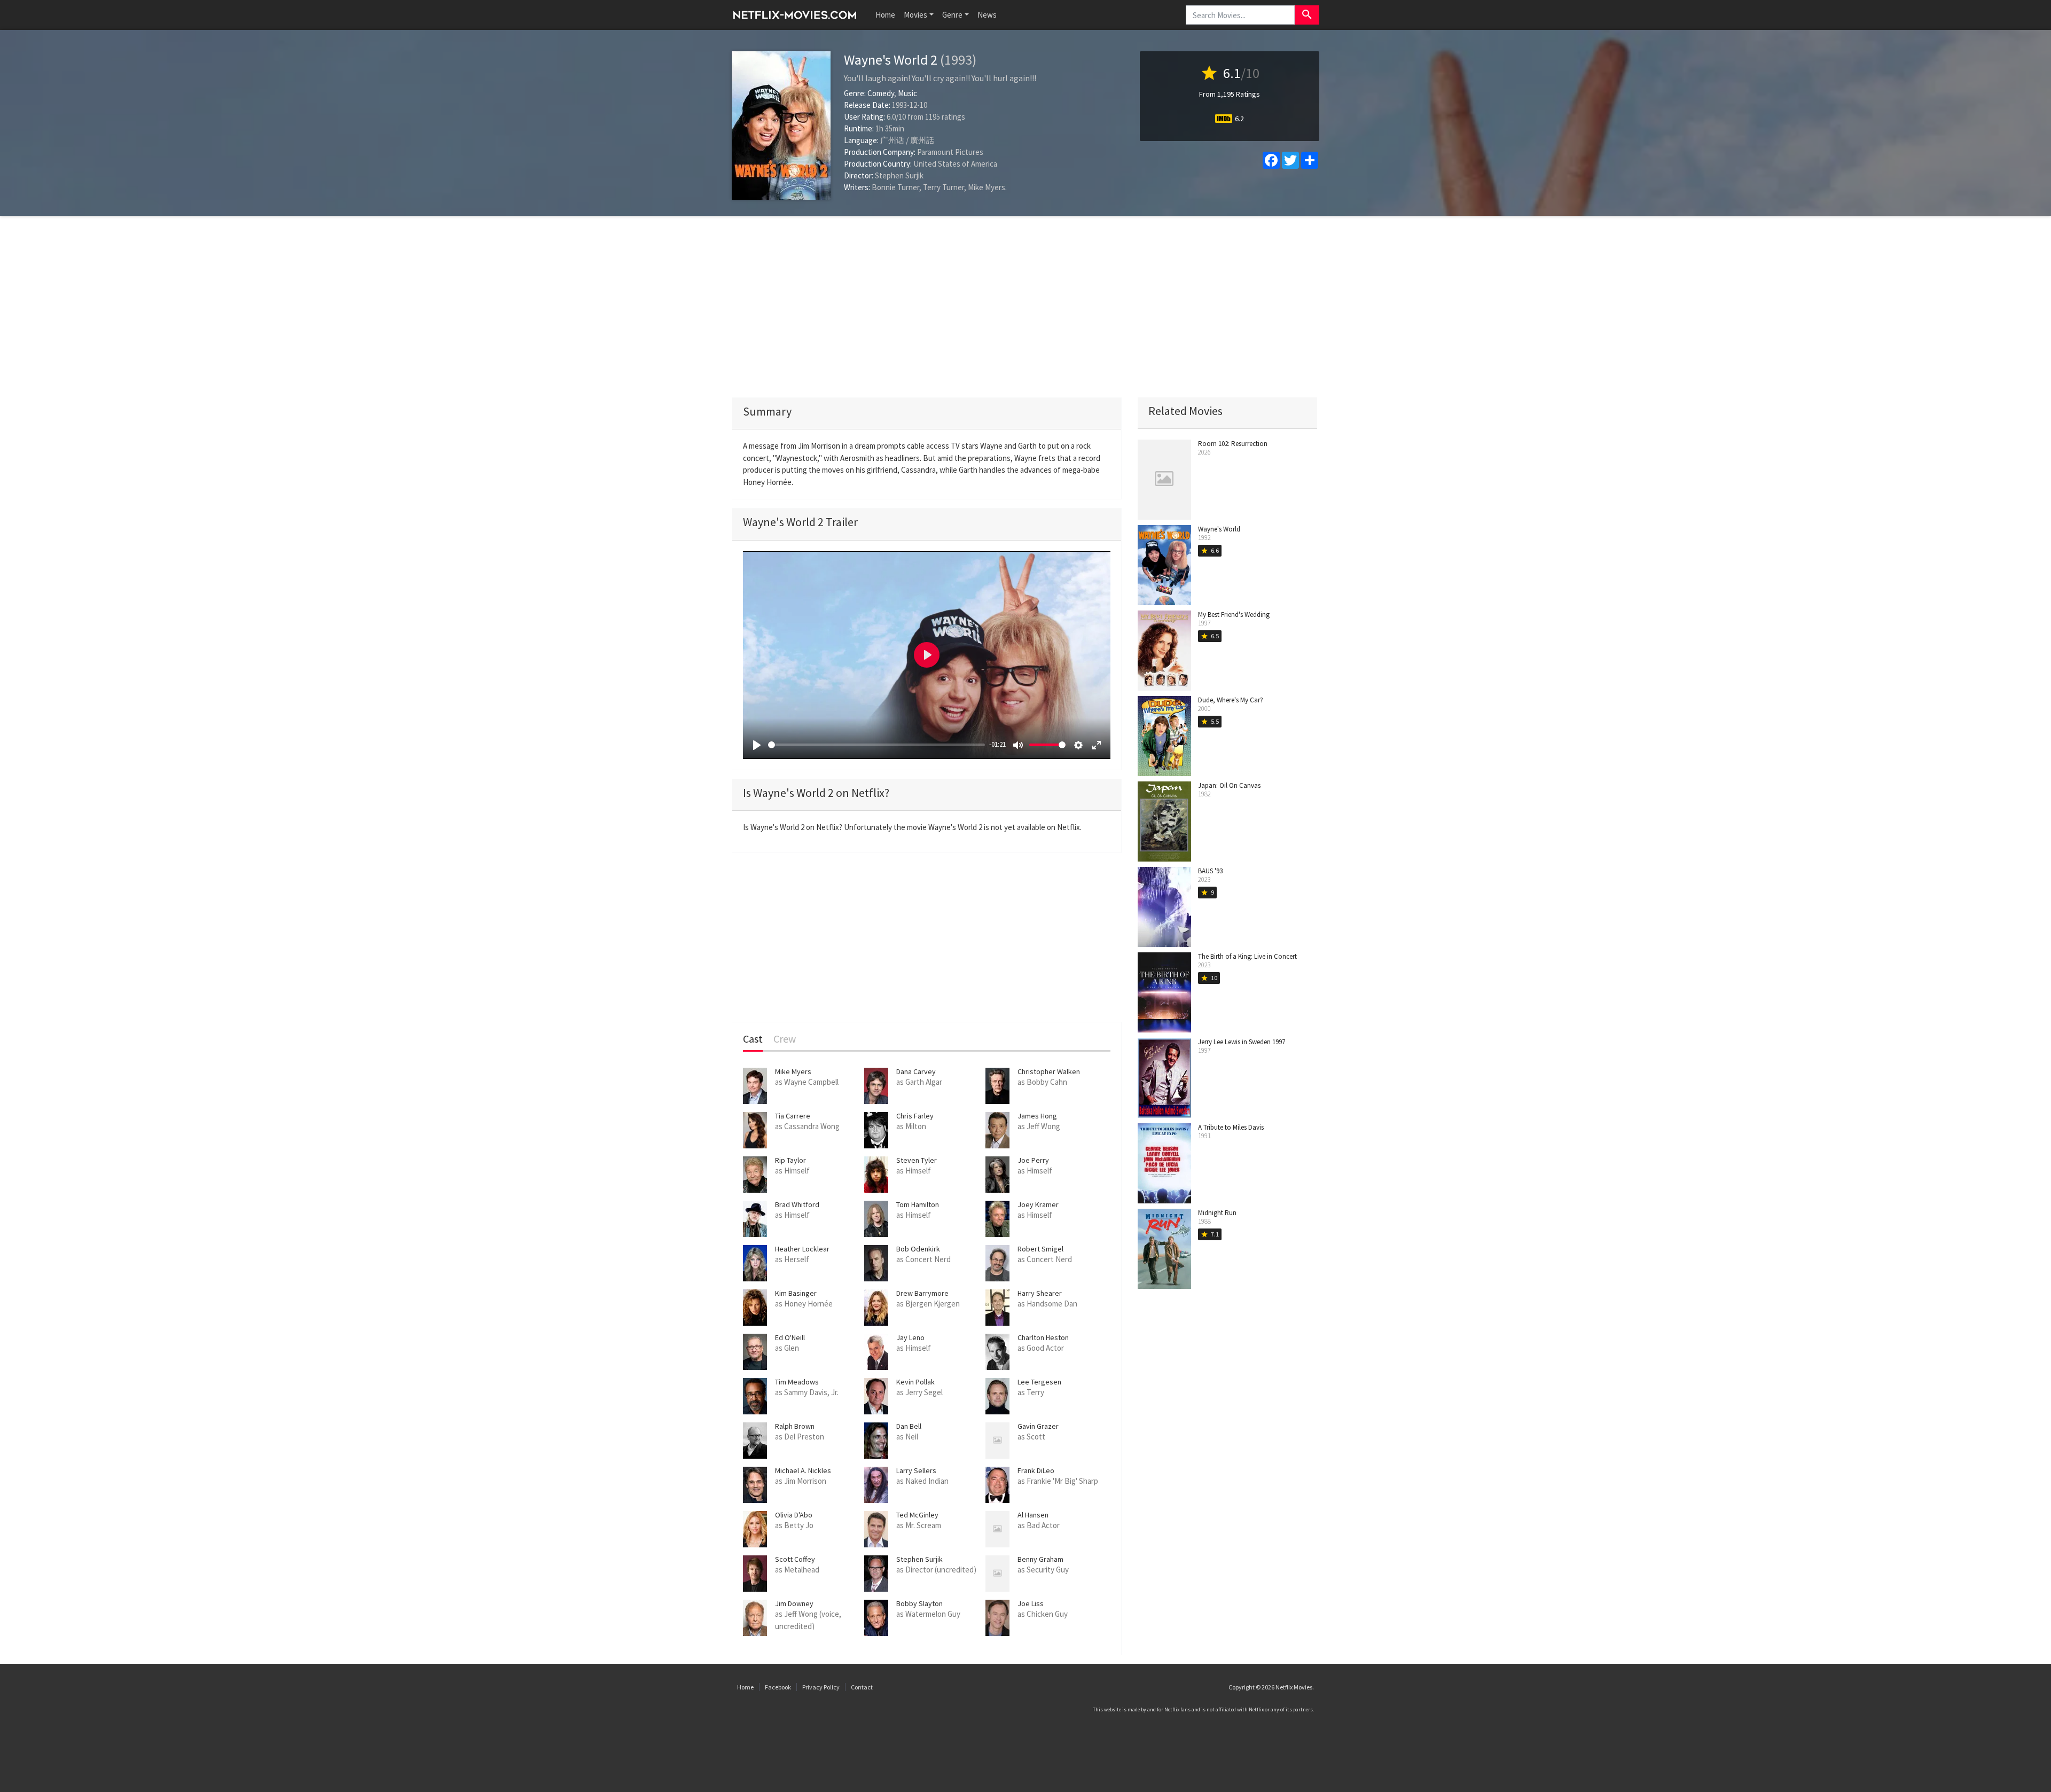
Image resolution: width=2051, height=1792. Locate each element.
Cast (753, 1039)
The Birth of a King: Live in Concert (1247, 956)
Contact (862, 1687)
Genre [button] (952, 15)
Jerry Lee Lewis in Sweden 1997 (1242, 1042)
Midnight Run (1217, 1213)
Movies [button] (915, 15)
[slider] (876, 745)
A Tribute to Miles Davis (1231, 1127)
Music (907, 93)
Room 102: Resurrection (1233, 444)
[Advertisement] (1025, 307)
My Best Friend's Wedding (1234, 615)
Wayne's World (1219, 529)
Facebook (778, 1687)
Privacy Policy (821, 1687)
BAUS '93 (1210, 871)
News (987, 15)
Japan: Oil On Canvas (1229, 785)
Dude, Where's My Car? (1231, 700)
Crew (785, 1039)
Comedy (881, 93)
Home (885, 15)
